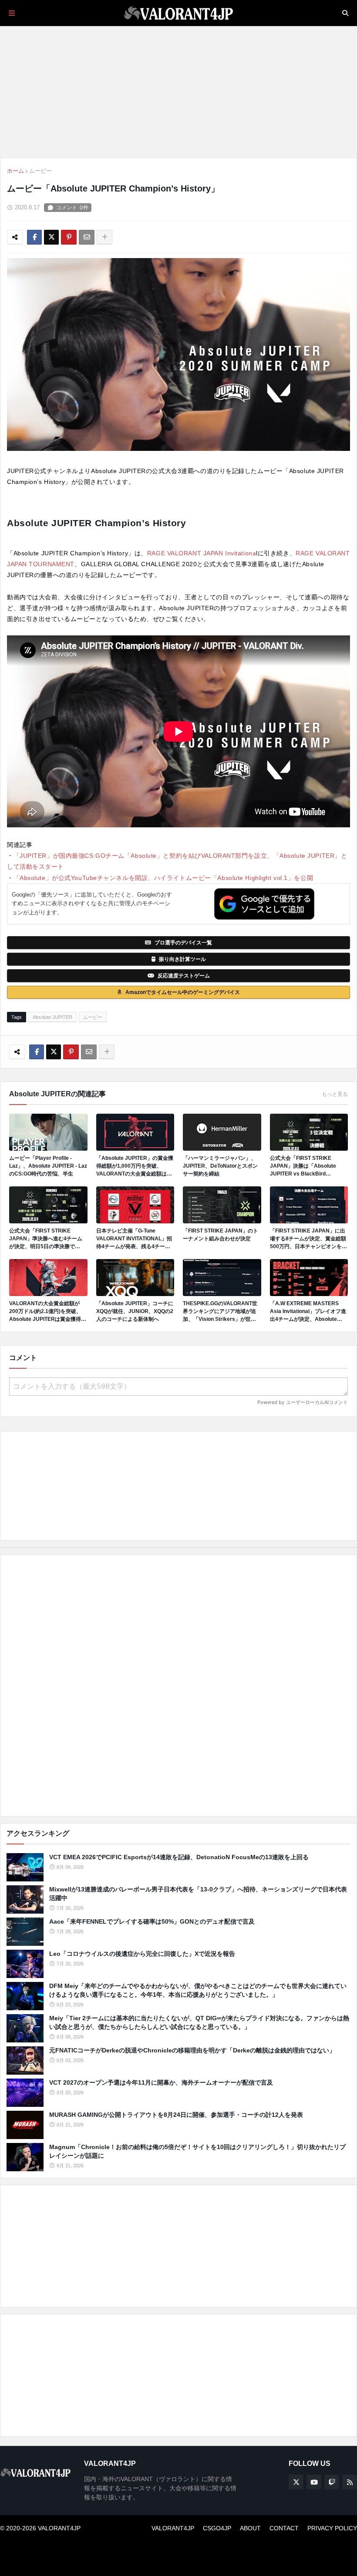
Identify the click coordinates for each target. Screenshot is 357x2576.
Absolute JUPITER (52, 1017)
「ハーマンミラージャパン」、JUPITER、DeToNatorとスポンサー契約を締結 (220, 1166)
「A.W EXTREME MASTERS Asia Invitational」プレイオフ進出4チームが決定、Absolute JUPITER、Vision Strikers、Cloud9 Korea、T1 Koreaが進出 (309, 1312)
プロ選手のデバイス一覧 (183, 943)
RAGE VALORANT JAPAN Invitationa (202, 553)
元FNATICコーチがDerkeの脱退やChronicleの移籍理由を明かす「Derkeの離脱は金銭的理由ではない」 (192, 2050)
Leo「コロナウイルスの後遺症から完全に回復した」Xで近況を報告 (142, 1954)
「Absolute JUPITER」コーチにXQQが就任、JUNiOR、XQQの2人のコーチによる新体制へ (135, 1311)
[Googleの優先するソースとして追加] (264, 904)
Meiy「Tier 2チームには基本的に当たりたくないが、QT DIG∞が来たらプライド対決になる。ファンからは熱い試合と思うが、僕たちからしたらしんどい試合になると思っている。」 (199, 2022)
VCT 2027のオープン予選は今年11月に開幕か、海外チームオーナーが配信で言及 (161, 2082)
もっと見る (335, 1094)
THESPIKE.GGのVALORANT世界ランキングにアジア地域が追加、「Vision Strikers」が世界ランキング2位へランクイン (220, 1312)
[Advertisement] (178, 1686)
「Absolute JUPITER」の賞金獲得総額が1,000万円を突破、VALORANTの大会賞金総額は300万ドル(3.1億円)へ (135, 1166)
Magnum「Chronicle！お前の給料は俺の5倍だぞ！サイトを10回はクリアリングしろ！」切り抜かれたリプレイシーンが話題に (197, 2151)
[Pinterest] (69, 237)
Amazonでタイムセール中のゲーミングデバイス (183, 992)
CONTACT (284, 2528)
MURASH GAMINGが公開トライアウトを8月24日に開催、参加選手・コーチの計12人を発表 (176, 2115)
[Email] (87, 237)
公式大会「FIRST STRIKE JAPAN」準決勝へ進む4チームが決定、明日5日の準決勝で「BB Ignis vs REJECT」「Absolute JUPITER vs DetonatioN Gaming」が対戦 (46, 1239)
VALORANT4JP (173, 2528)
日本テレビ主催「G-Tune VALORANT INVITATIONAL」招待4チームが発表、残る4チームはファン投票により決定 (134, 1239)
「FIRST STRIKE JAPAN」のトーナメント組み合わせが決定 (221, 1235)
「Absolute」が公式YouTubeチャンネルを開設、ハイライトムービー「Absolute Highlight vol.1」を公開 (163, 878)
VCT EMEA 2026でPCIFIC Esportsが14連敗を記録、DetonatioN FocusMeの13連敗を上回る (179, 1857)
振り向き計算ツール (182, 959)
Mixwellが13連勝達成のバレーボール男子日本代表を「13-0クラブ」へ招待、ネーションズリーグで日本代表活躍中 (198, 1894)
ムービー (40, 171)
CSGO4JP (217, 2528)
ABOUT (250, 2528)
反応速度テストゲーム (184, 976)
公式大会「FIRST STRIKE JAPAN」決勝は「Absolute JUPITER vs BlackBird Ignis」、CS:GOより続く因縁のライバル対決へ (308, 1166)
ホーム (15, 171)
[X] (51, 237)
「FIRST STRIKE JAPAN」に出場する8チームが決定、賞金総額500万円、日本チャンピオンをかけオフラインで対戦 (308, 1239)
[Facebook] (34, 237)
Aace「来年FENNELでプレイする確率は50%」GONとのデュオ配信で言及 (152, 1921)
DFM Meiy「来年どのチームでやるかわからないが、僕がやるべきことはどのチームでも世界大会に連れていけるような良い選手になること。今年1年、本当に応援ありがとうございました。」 (198, 1990)
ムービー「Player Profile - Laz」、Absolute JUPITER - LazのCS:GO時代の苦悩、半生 (48, 1166)
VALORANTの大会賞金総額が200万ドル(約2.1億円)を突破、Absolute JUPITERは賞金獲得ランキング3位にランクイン (48, 1312)
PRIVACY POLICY (332, 2528)
